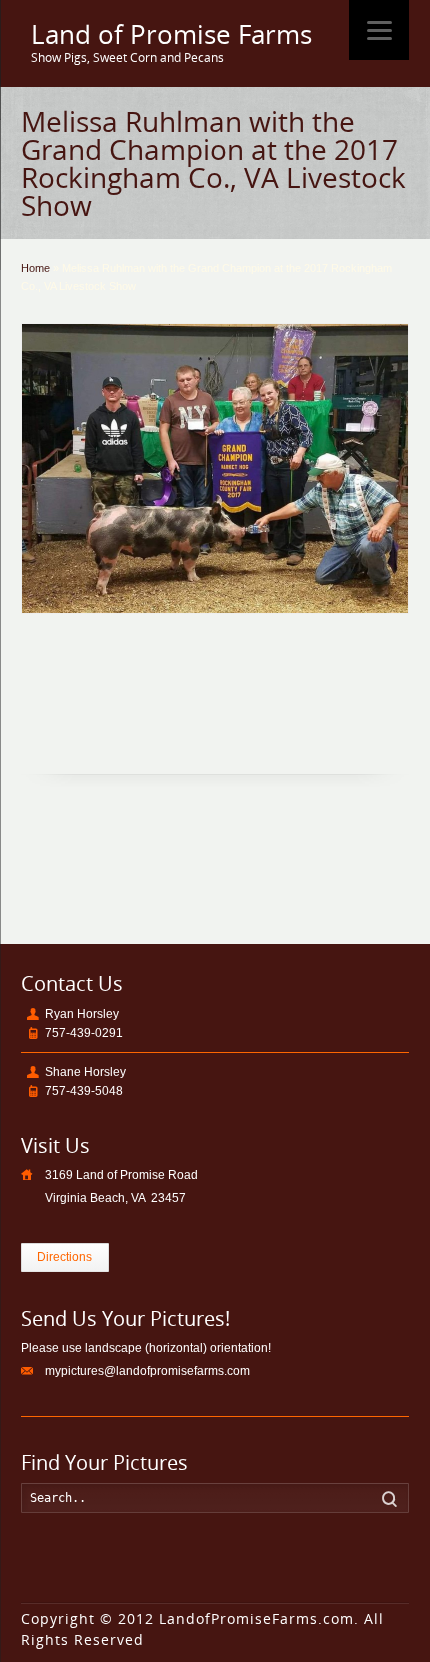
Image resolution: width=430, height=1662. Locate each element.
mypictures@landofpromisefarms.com (147, 1371)
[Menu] (379, 30)
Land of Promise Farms (171, 34)
